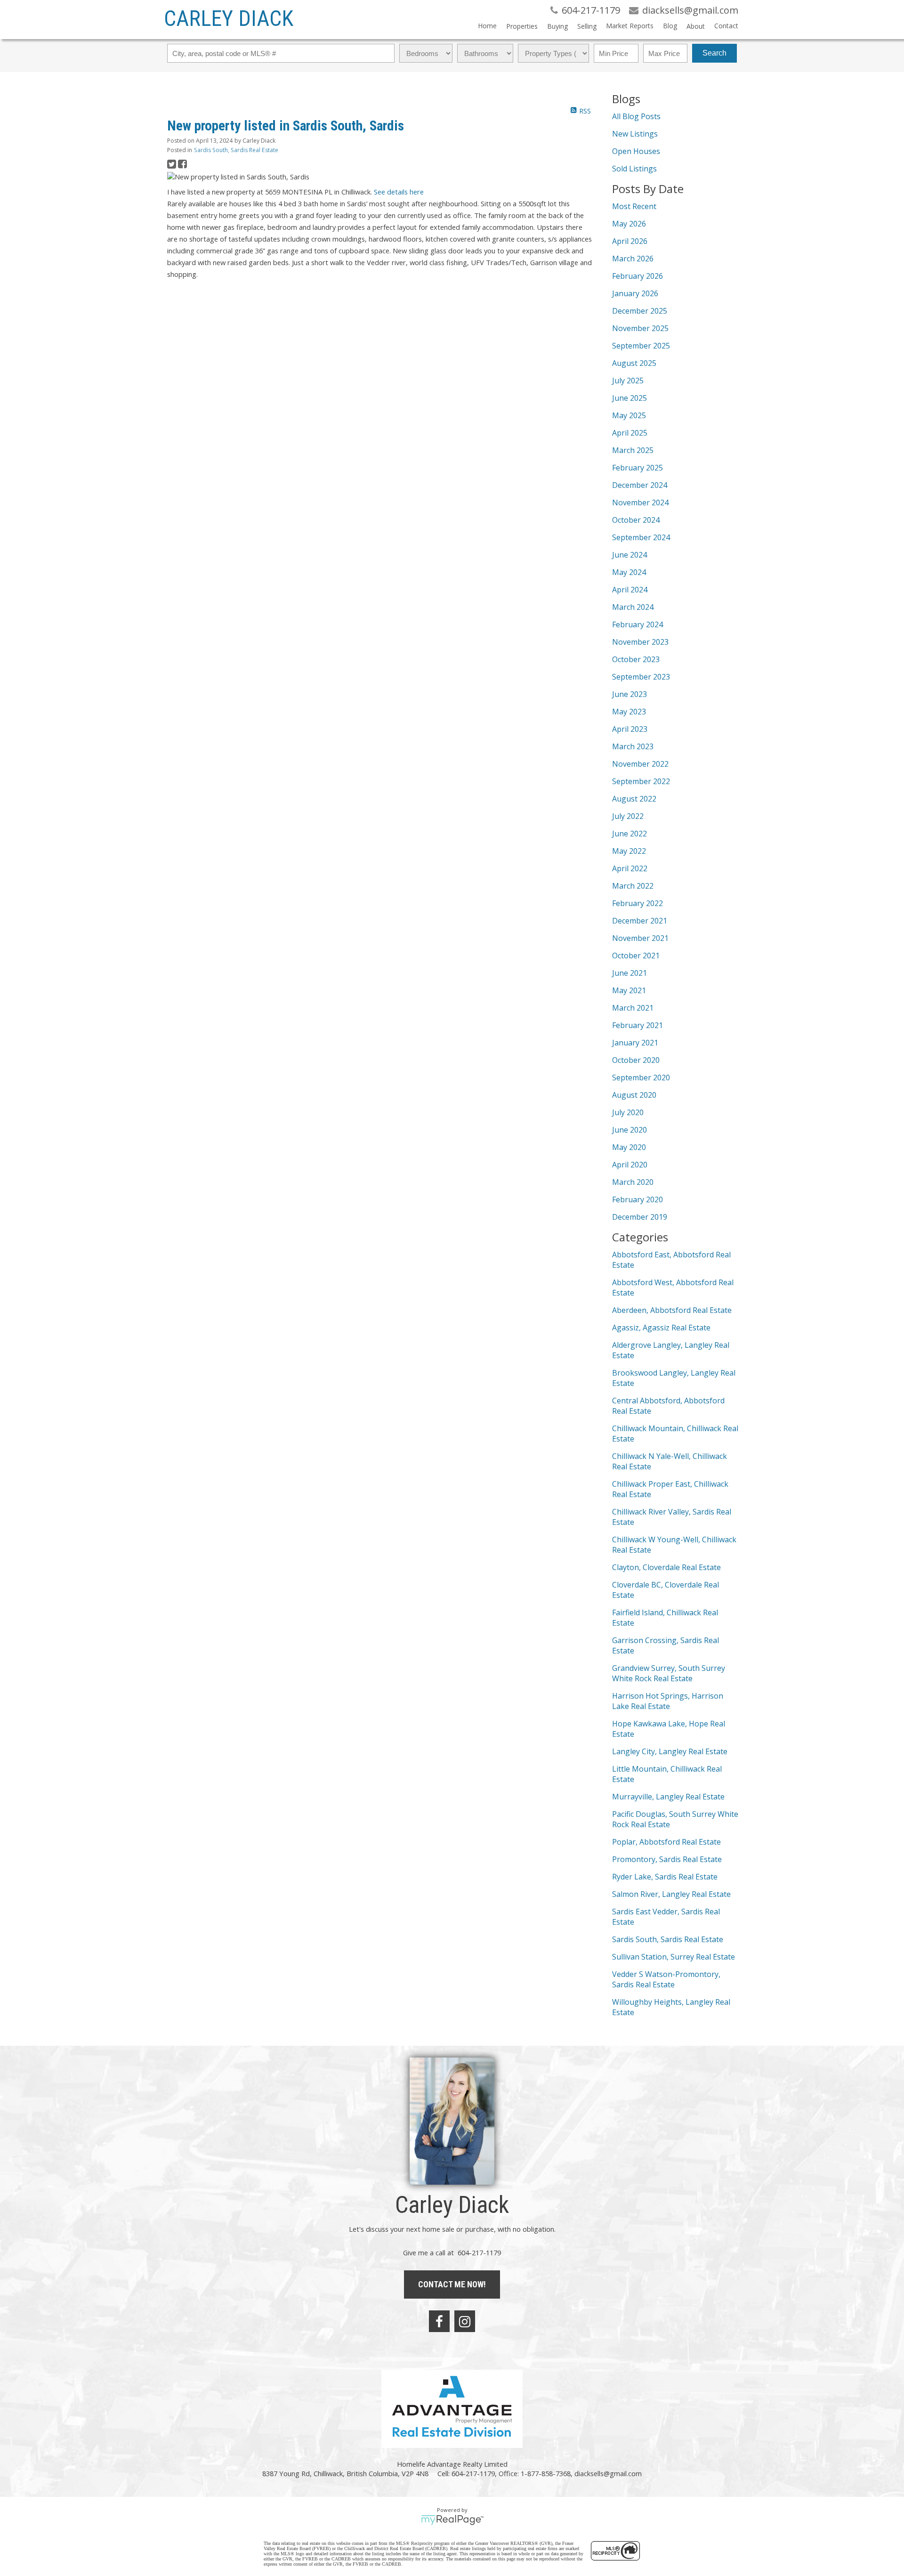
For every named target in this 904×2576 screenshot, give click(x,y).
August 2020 (634, 1095)
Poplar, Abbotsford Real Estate (666, 1842)
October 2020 (636, 1060)
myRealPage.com (452, 2520)
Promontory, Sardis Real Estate (667, 1859)
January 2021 (635, 1043)
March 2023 (633, 746)
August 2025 (634, 363)
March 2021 (633, 1008)
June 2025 (630, 398)
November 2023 (640, 642)
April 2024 (630, 590)
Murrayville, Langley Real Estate (668, 1797)
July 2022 (628, 816)
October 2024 (636, 520)
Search (714, 53)
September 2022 (641, 781)
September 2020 (641, 1077)
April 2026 (630, 241)
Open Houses (636, 151)
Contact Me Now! (452, 2284)
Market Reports (630, 26)
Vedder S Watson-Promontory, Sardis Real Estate (666, 1979)
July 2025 (628, 381)
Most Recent (634, 206)
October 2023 (636, 659)
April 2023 (630, 729)
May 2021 (629, 990)
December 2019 (640, 1217)
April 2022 (630, 868)
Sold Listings (634, 169)
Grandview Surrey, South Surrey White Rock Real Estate (669, 1673)
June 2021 (630, 973)
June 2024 (630, 555)
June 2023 (630, 694)
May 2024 (629, 572)
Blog (670, 26)
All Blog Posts (636, 116)
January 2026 (635, 293)
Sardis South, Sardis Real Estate (236, 150)
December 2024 (640, 485)
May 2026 (629, 224)
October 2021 (636, 956)
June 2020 (630, 1130)
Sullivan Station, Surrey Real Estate (674, 1957)
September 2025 (641, 346)
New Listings (635, 134)
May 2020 (629, 1147)
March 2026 (633, 259)
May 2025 (629, 415)
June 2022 (630, 834)
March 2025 (633, 450)
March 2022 (633, 886)
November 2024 (640, 502)
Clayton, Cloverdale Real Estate (666, 1567)
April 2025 (630, 433)
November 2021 (640, 938)
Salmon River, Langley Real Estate (671, 1894)
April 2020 (630, 1165)
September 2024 (641, 537)
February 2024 (638, 624)
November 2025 (640, 328)
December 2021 (640, 921)
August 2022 (634, 799)
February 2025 (638, 468)
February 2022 (638, 903)
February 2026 (638, 276)
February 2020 (638, 1199)
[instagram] (465, 2321)
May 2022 (629, 851)
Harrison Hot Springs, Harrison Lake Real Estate (668, 1701)
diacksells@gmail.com (608, 2473)
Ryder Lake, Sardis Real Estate (665, 1877)
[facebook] (439, 2321)
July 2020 (628, 1112)
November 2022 (640, 764)
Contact (726, 26)
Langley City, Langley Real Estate (670, 1751)
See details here (399, 192)
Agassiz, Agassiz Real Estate (661, 1328)
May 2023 (629, 712)
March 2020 (633, 1182)
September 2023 (641, 677)
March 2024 (633, 607)
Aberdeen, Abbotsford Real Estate (672, 1310)
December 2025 (640, 311)
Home (487, 26)
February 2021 (638, 1025)
